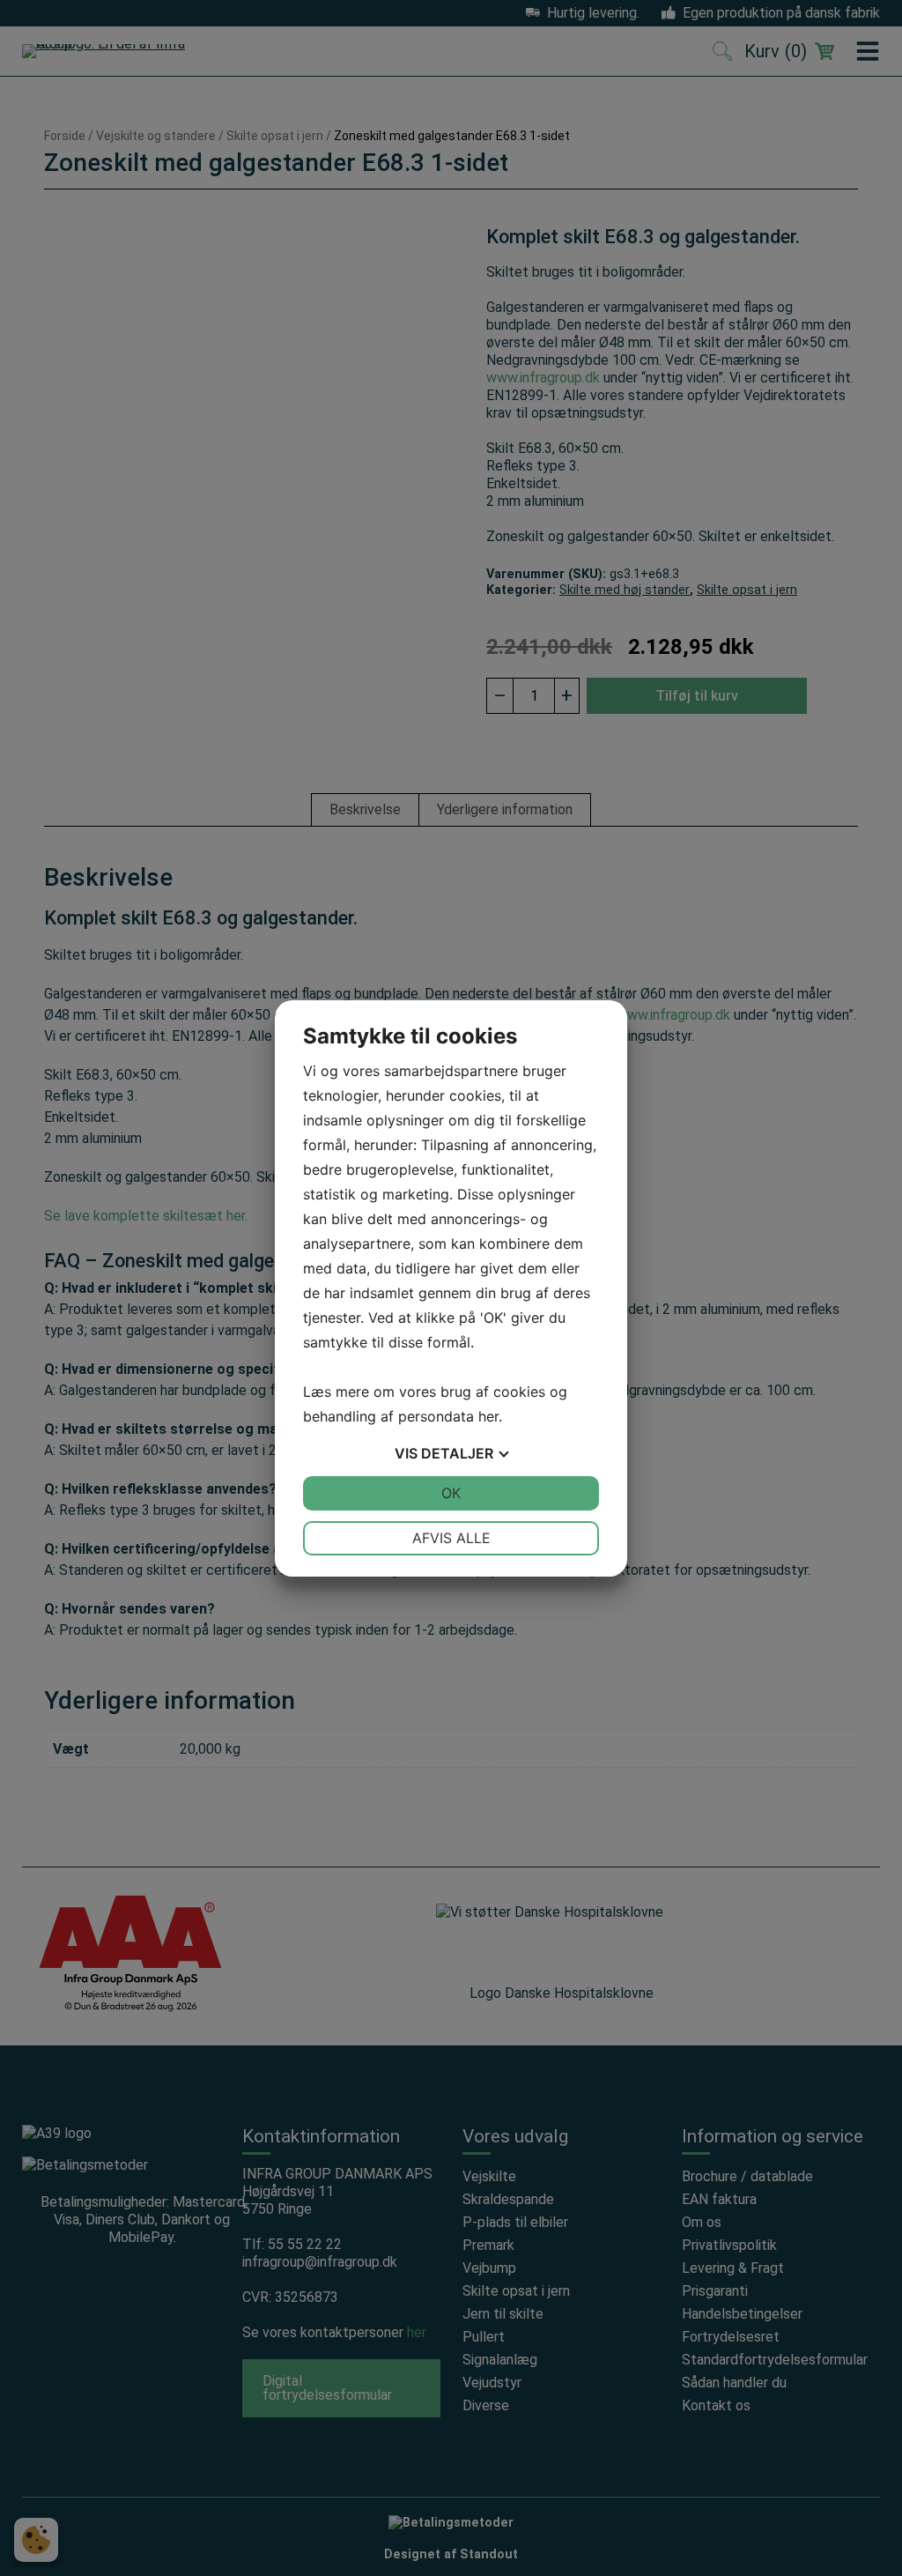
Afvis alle (451, 1538)
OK (451, 1493)
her (488, 1416)
